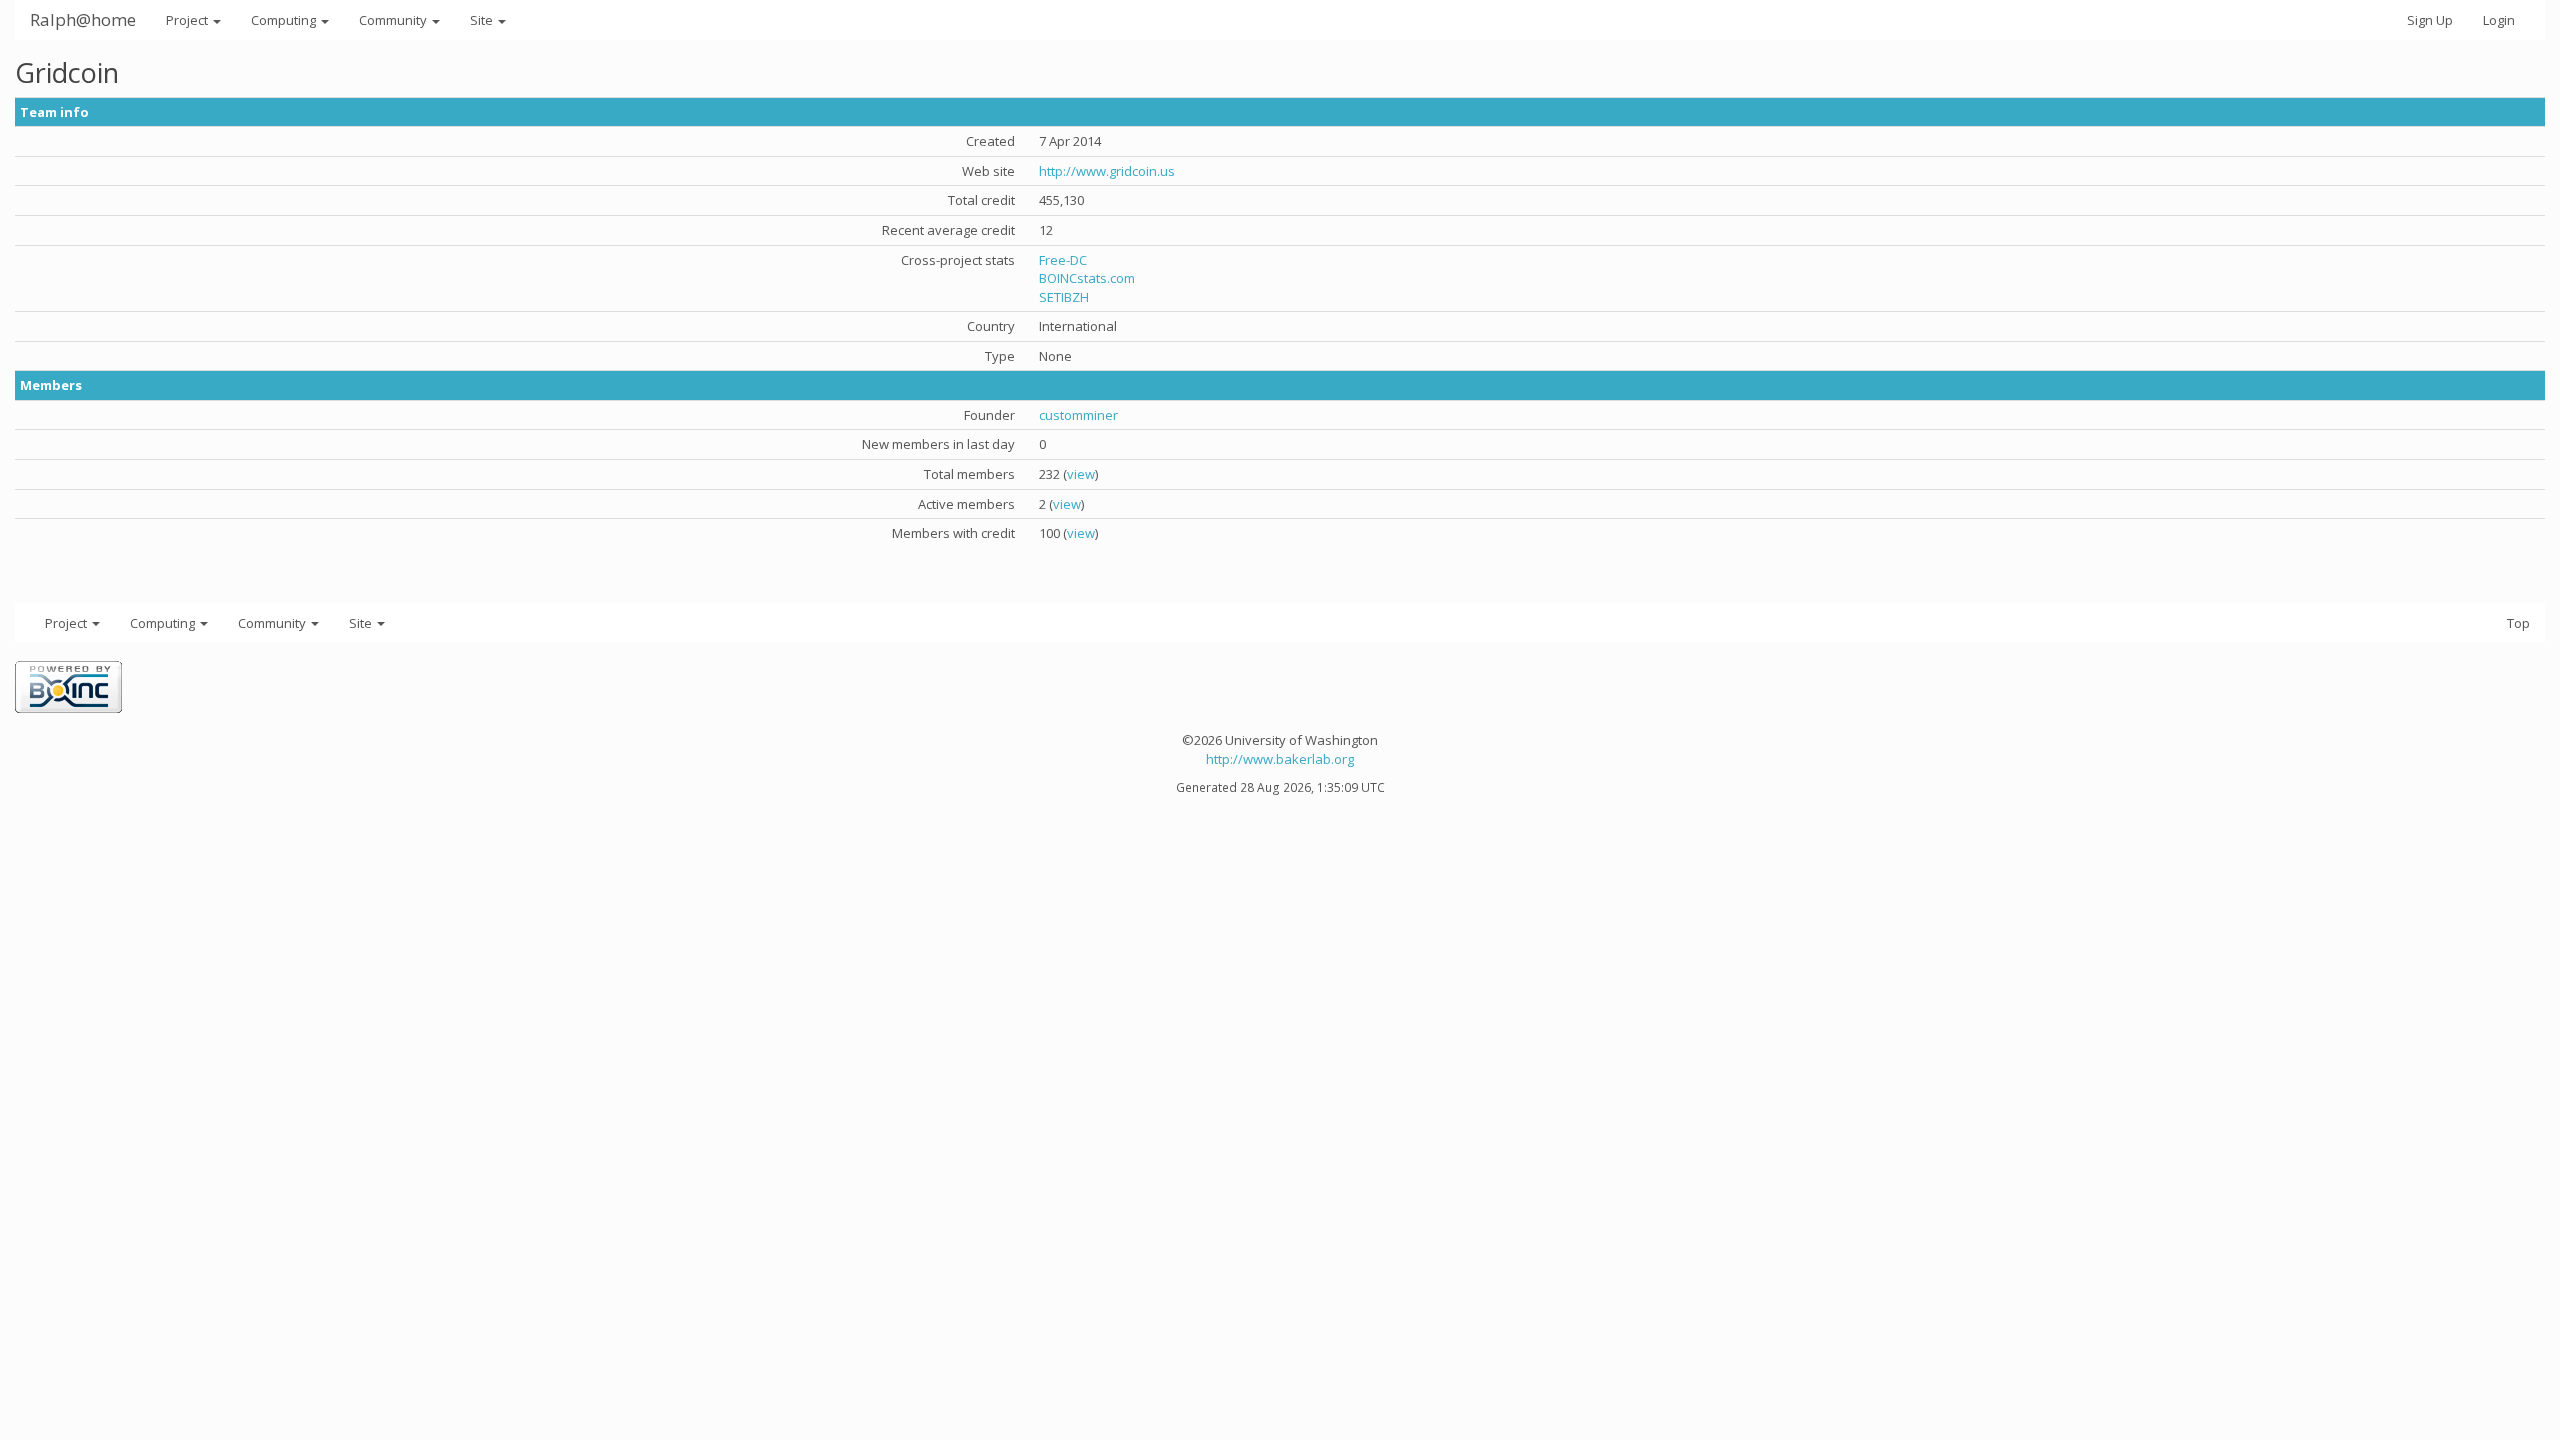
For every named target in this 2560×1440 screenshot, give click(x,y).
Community (394, 20)
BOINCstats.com (1087, 278)
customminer (1078, 415)
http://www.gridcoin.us (1107, 171)
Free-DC (1063, 260)
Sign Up (2430, 20)
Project (188, 20)
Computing (285, 20)
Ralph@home (83, 19)
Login (2499, 20)
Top (2518, 623)
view (1081, 474)
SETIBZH (1064, 297)
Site (483, 20)
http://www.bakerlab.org (1280, 759)
